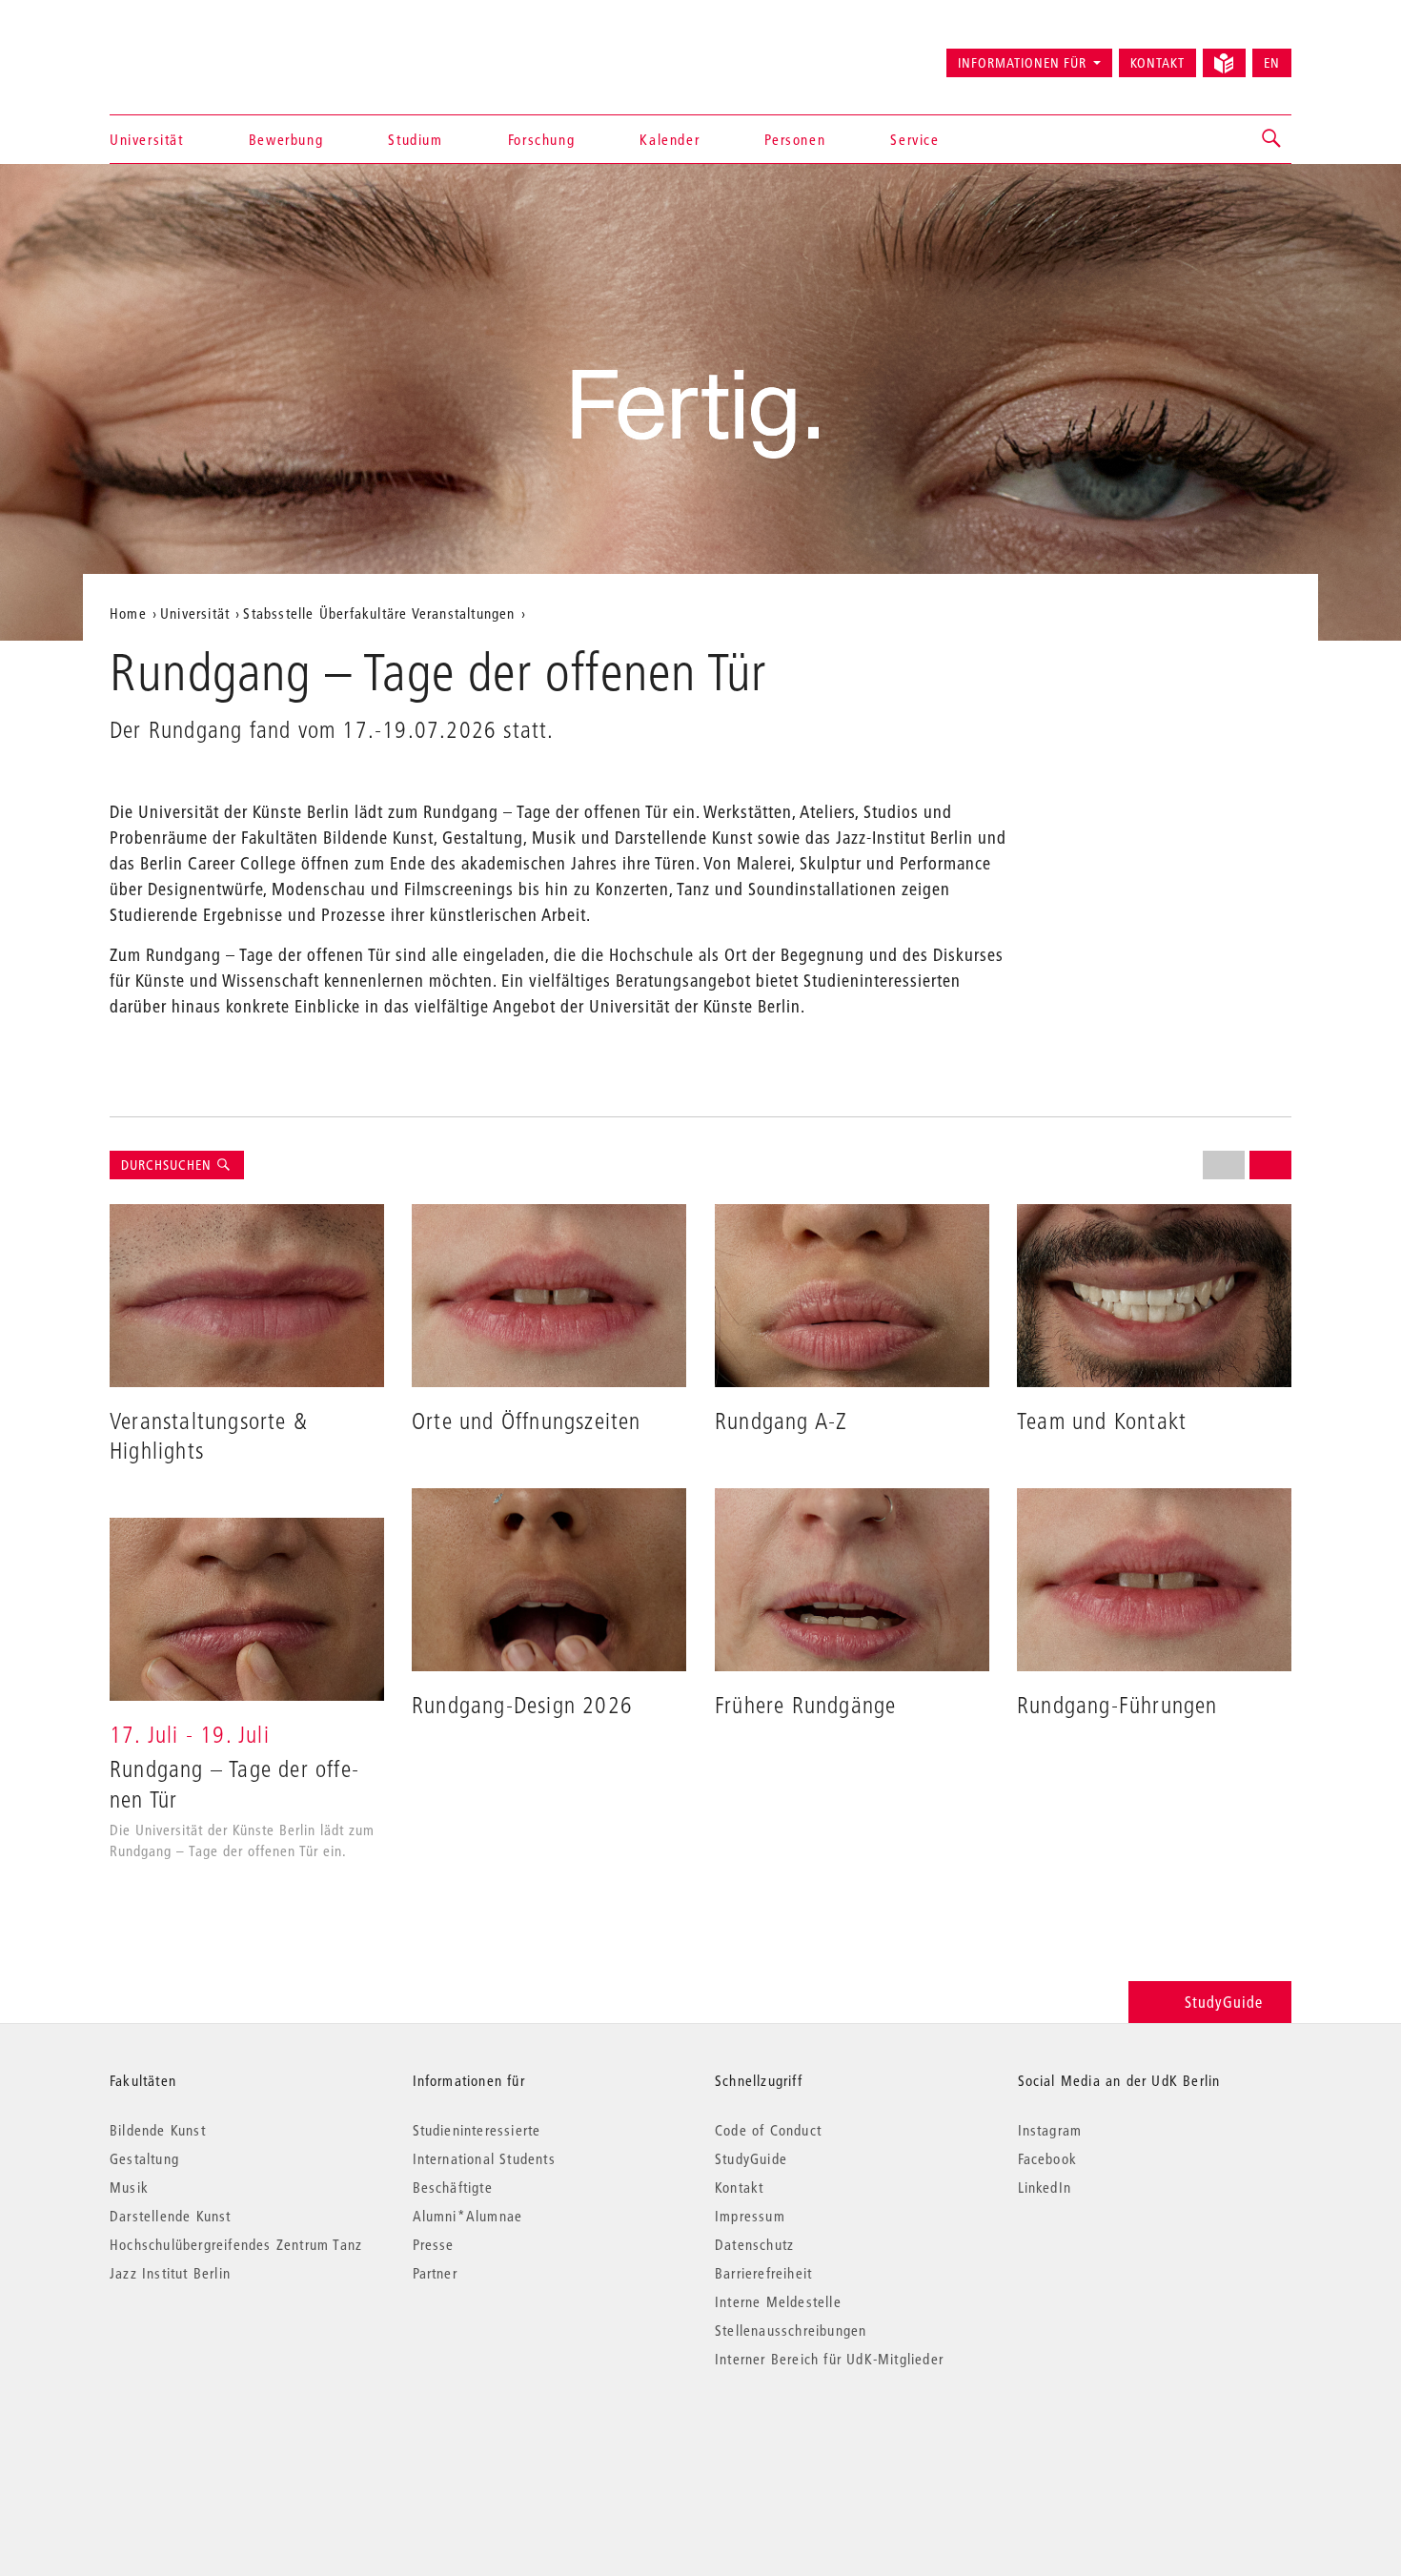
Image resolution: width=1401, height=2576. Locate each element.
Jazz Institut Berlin (170, 2273)
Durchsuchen (168, 1165)
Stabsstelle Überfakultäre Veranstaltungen (379, 613)
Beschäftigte (453, 2187)
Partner (435, 2273)
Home (128, 613)
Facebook (1048, 2158)
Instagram (1050, 2130)
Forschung (541, 139)
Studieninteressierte (477, 2130)
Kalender (670, 139)
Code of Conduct (768, 2130)
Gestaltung (144, 2158)
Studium (415, 139)
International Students (484, 2158)
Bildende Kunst (158, 2130)
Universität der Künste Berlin (184, 54)
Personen (795, 139)
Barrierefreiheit (763, 2273)
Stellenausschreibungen (791, 2330)
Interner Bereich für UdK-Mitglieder (829, 2359)
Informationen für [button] (1022, 63)
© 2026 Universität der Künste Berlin (209, 2439)
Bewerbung (286, 139)
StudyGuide (1224, 2002)
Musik (129, 2187)
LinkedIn (1045, 2187)
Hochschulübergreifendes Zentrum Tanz (236, 2244)
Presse (434, 2244)
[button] (1272, 139)
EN (1272, 63)
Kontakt (1157, 63)
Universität (147, 139)
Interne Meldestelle (778, 2301)
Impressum (750, 2216)
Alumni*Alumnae (468, 2216)
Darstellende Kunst (171, 2216)
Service (914, 139)
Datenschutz (754, 2244)
